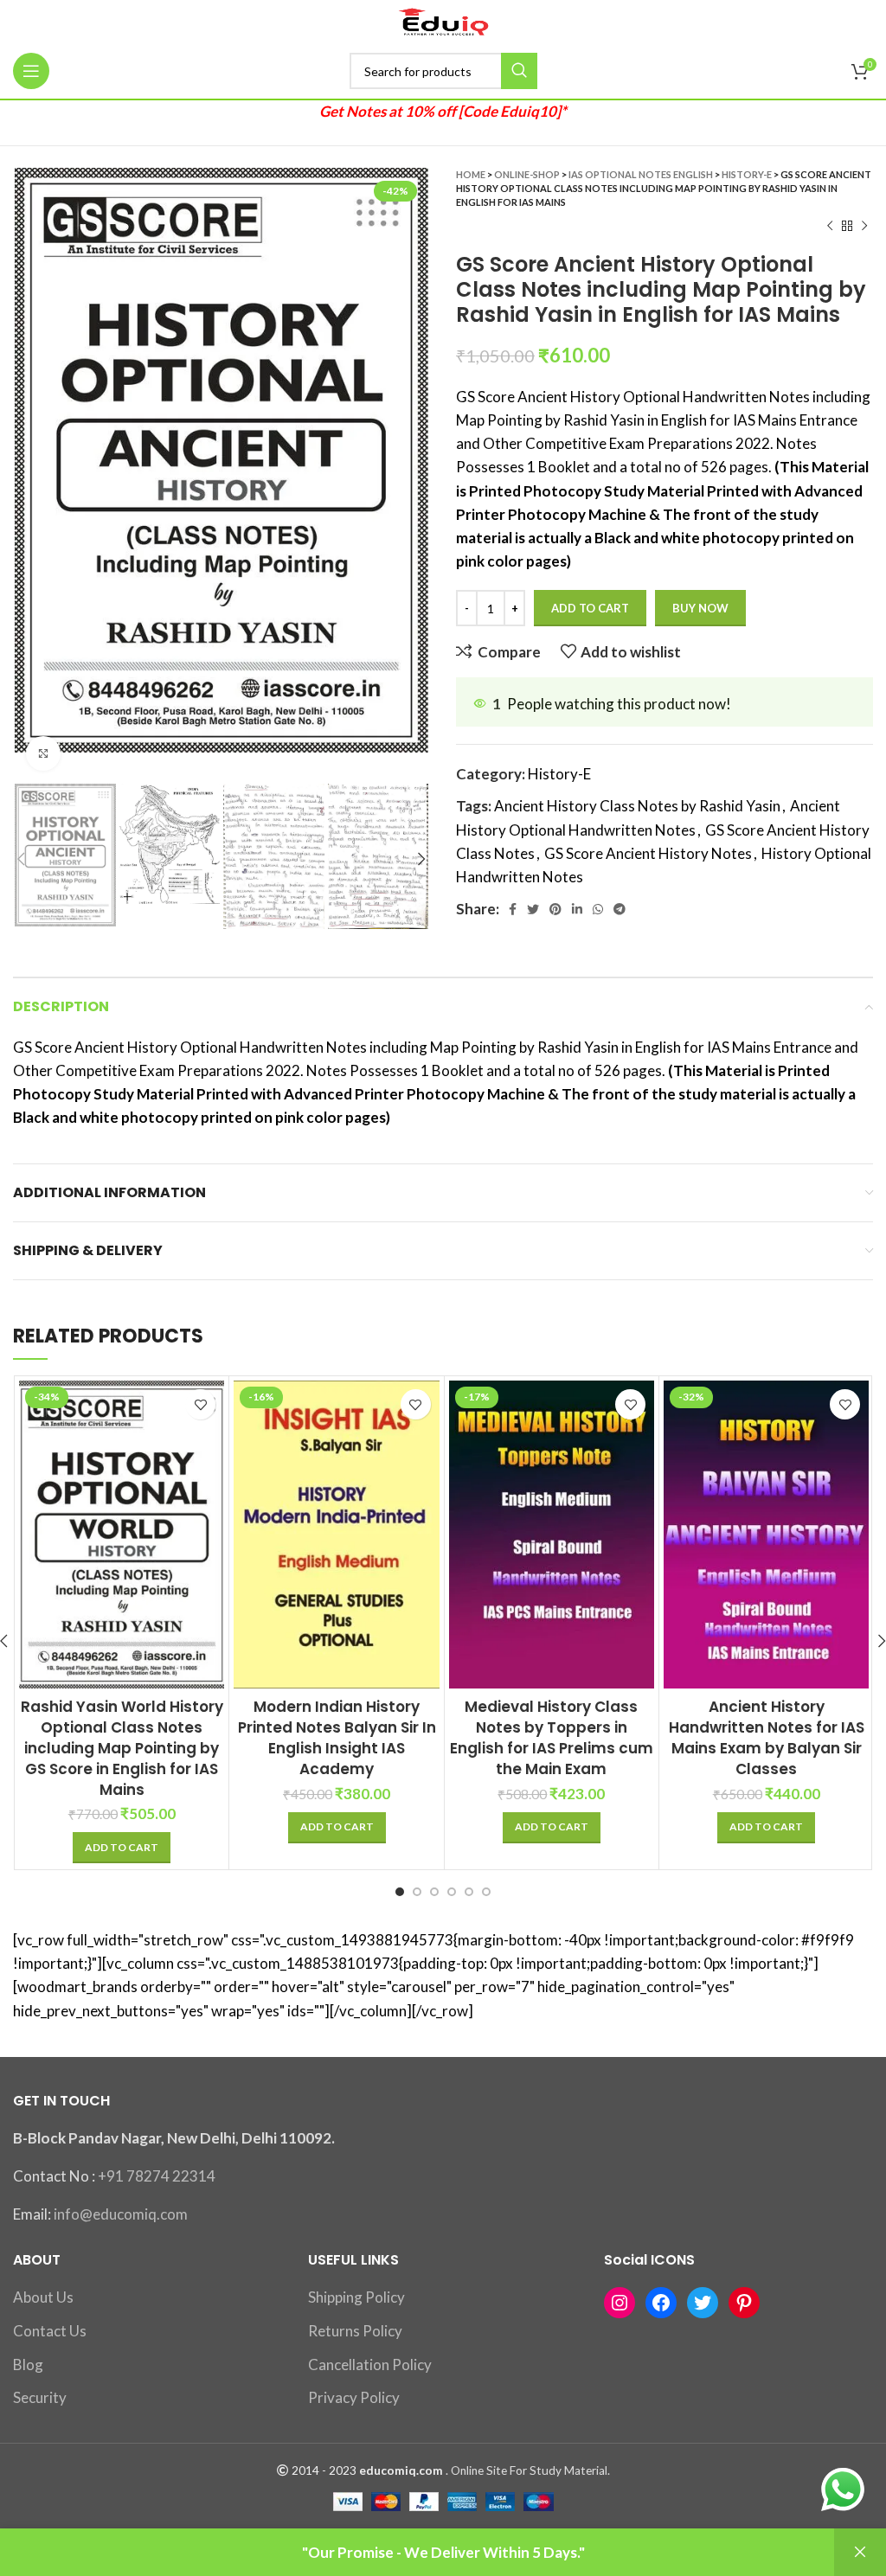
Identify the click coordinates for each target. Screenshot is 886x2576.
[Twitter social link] (533, 909)
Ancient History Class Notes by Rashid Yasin (637, 806)
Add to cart (590, 608)
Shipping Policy (356, 2297)
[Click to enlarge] (43, 753)
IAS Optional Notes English (641, 174)
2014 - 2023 (324, 2470)
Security (40, 2397)
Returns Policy (355, 2331)
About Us (43, 2297)
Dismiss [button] (860, 2552)
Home (471, 174)
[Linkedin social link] (577, 909)
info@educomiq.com (121, 2214)
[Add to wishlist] (200, 1404)
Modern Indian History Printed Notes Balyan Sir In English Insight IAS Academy (337, 1737)
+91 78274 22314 (157, 2176)
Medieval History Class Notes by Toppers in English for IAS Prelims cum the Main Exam (552, 1737)
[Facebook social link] (513, 909)
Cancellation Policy (370, 2365)
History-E (747, 174)
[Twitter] (703, 2303)
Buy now (700, 608)
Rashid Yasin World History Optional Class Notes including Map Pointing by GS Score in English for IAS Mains (122, 1748)
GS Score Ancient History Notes (648, 853)
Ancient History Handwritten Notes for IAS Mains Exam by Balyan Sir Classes (767, 1737)
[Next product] (864, 227)
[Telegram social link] (620, 909)
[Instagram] (620, 2303)
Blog (28, 2365)
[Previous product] (830, 227)
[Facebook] (661, 2303)
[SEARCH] (519, 71)
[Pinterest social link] (555, 909)
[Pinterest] (744, 2303)
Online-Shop (527, 174)
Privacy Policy (354, 2397)
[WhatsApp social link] (598, 909)
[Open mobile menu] (31, 71)
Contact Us (50, 2331)
